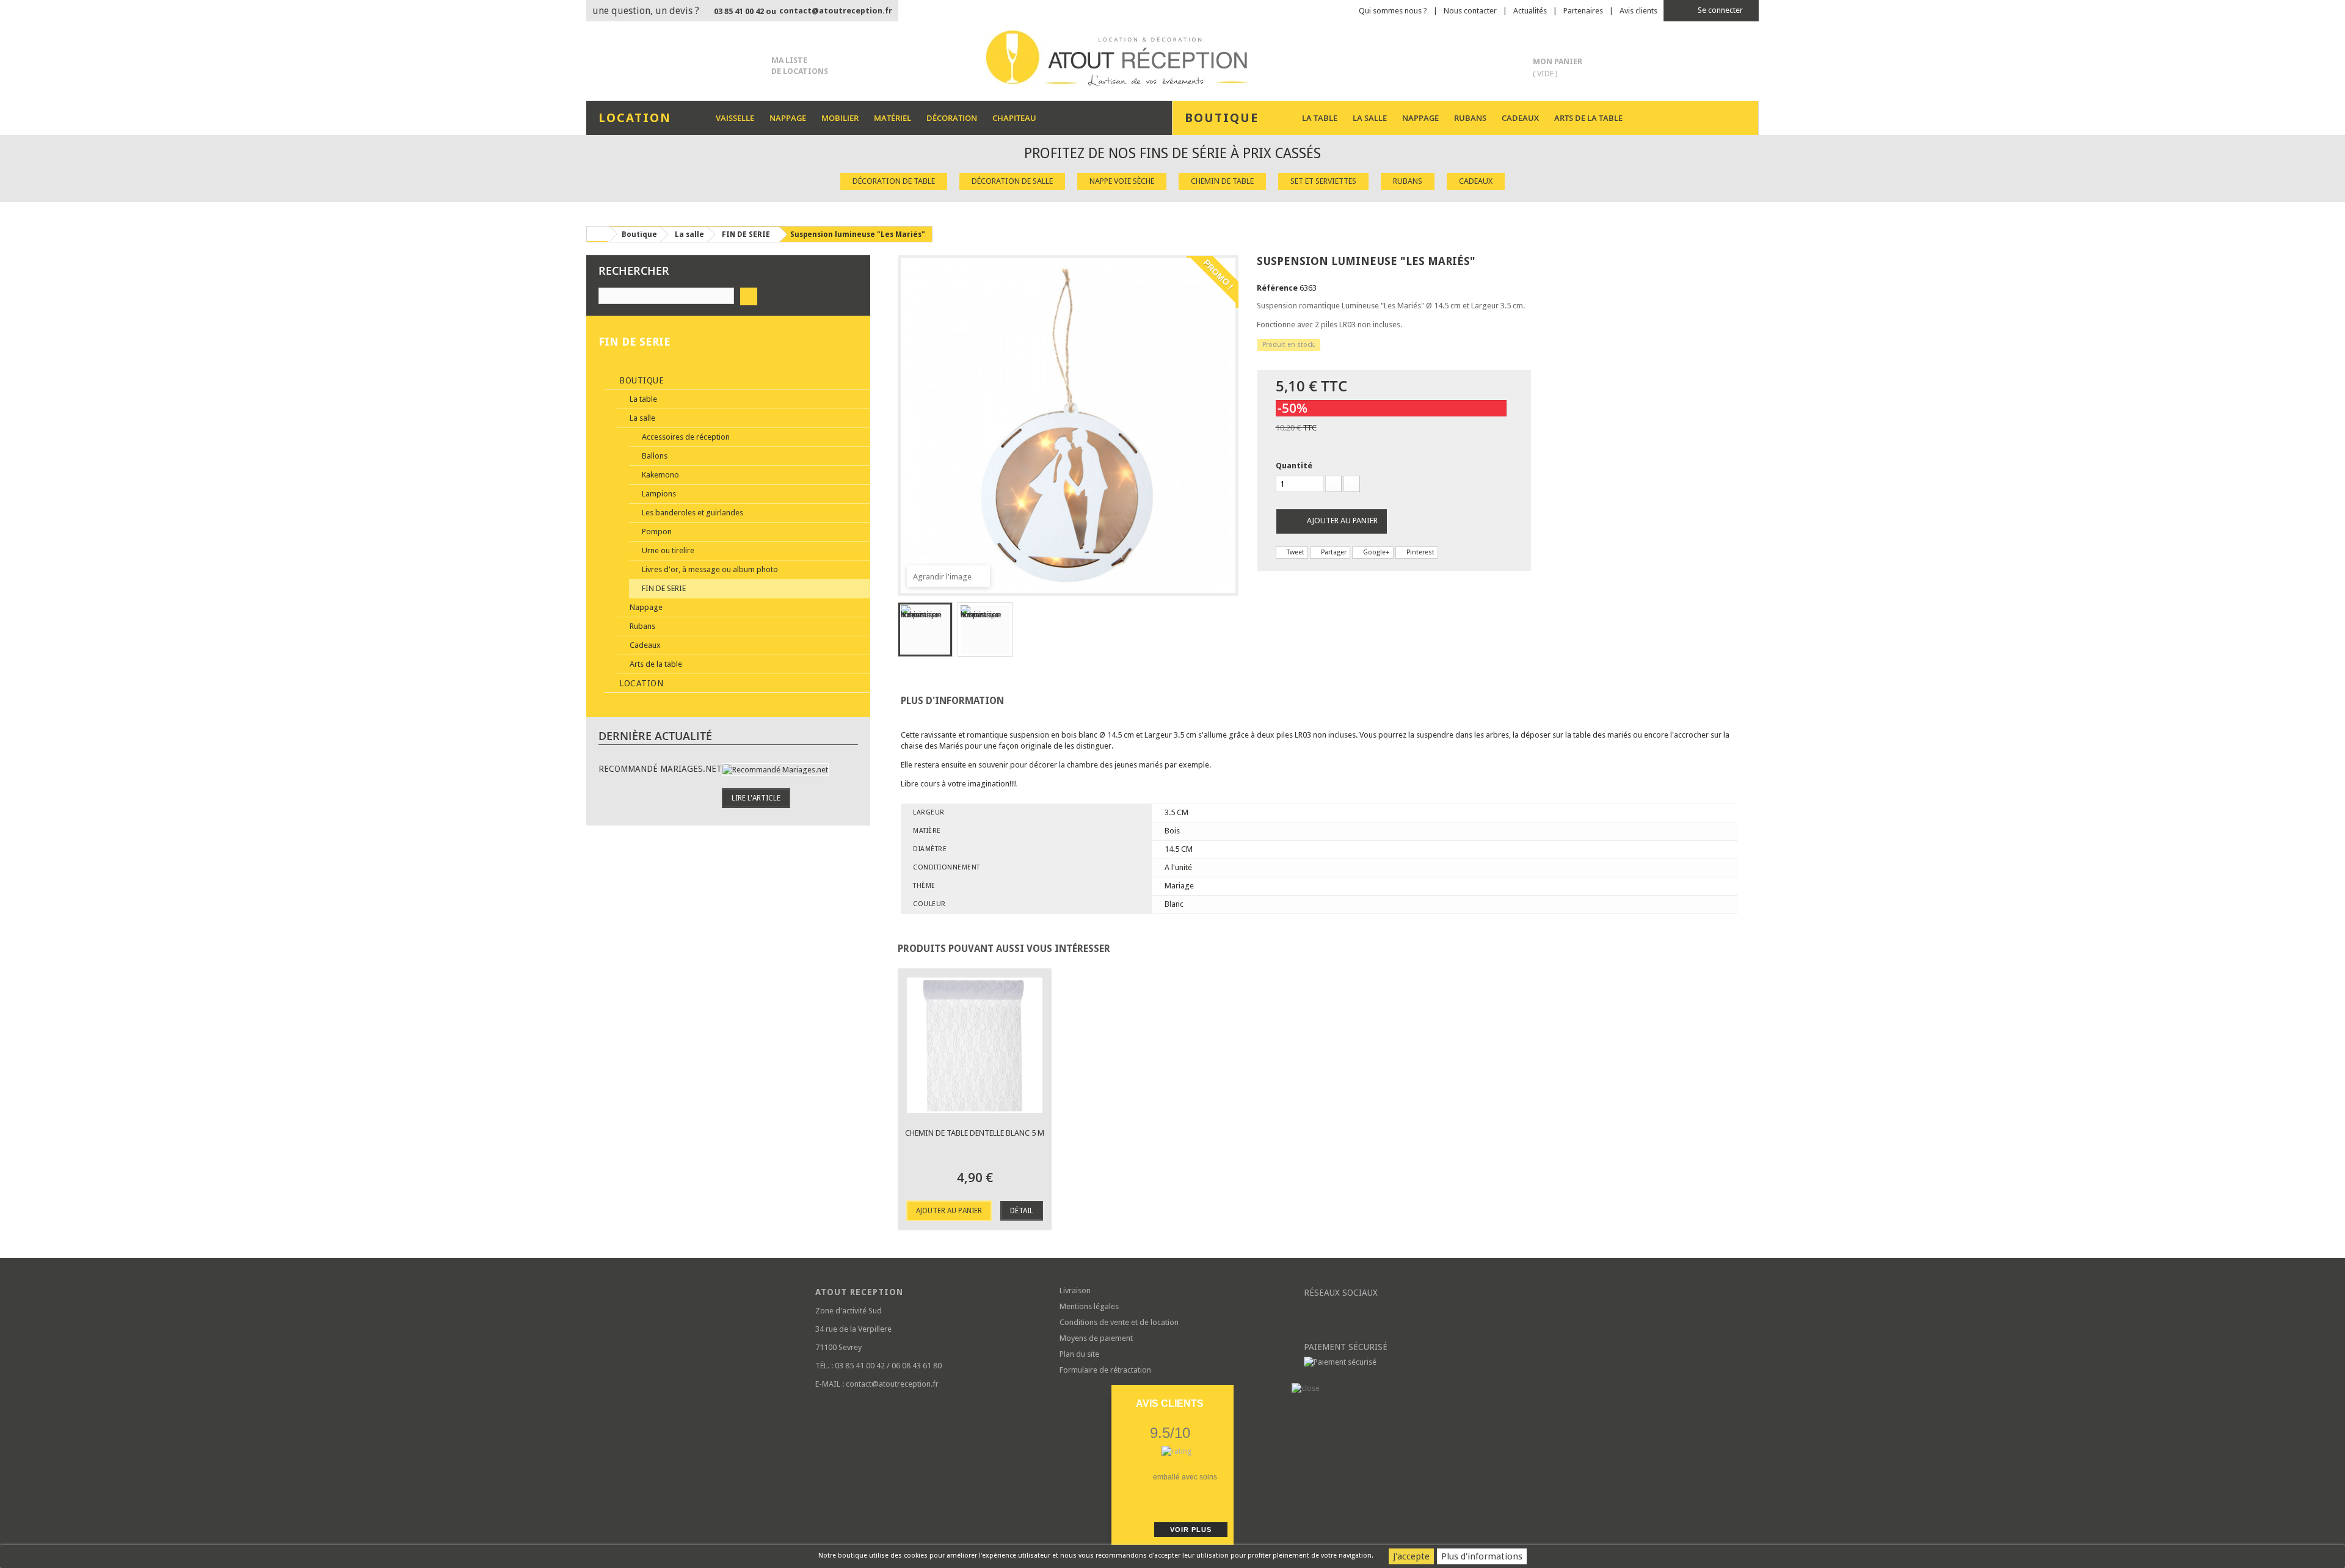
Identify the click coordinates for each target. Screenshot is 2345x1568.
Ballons (654, 456)
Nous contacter (1470, 11)
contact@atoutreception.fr (836, 11)
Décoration (952, 118)
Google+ (1376, 552)
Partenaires (1583, 11)
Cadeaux (1520, 118)
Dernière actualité (655, 736)
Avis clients (1638, 11)
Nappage (788, 118)
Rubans (1470, 118)
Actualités (1530, 11)
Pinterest (1420, 552)
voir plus (1191, 1530)
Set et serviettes (1323, 181)
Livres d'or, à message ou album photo (709, 569)
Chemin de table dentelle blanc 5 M (975, 1133)
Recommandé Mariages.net (660, 769)
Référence (1277, 288)
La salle (1370, 118)
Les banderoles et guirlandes (692, 513)
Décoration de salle (1012, 181)
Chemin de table (1222, 181)
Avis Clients (1170, 1403)
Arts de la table (1588, 118)
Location (640, 683)
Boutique (641, 380)
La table (1320, 118)
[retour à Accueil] (598, 234)
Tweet (1295, 552)
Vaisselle (735, 118)
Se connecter (1719, 10)
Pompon (656, 532)
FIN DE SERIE (663, 588)
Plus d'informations (1482, 1556)
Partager (1333, 552)
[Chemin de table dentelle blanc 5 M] (975, 1045)
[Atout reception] (1172, 58)
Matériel (893, 118)
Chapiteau (1014, 118)
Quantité (1294, 466)
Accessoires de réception (685, 437)
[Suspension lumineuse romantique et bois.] (925, 630)
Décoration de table (894, 181)
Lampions (658, 494)
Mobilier (840, 118)
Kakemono (660, 475)
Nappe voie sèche (1122, 181)
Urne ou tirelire (667, 550)
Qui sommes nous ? (1393, 11)
